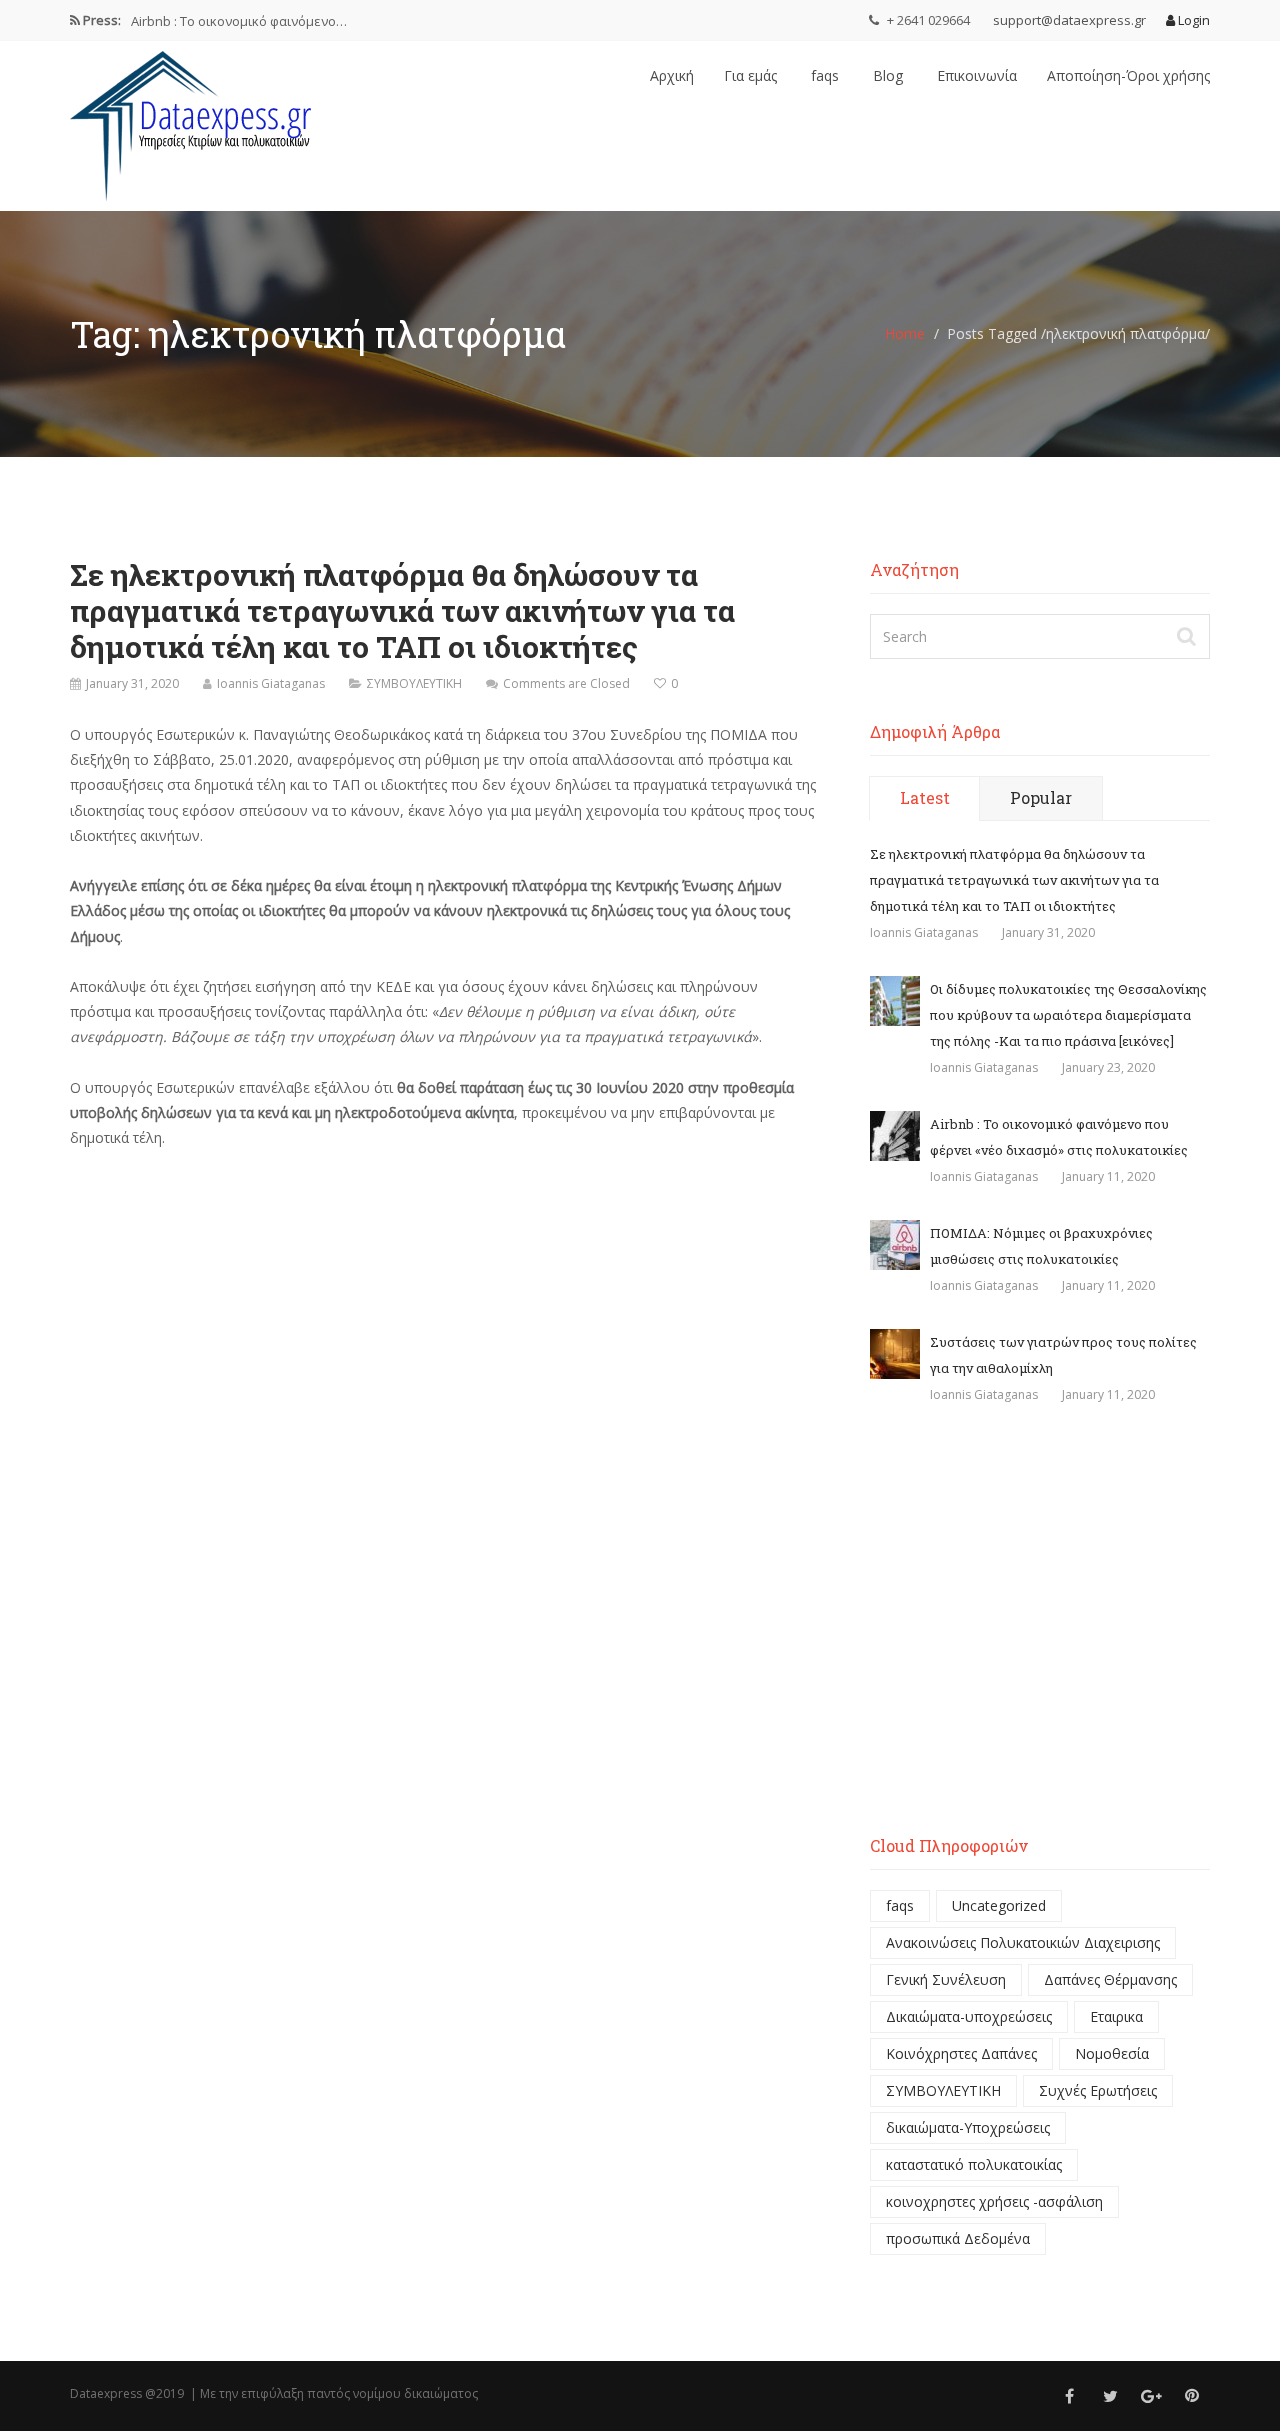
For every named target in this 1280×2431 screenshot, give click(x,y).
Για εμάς (750, 75)
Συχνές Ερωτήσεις (1098, 2090)
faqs (823, 75)
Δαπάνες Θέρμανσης (1110, 1979)
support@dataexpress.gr (1069, 20)
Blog (886, 75)
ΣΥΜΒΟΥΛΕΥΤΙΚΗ (414, 683)
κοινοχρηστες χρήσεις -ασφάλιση (994, 2201)
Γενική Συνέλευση (946, 1979)
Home (905, 333)
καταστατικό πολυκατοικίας (974, 2164)
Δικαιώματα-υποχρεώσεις (969, 2016)
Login (1192, 20)
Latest (925, 797)
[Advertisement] (1040, 1633)
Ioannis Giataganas (271, 683)
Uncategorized (999, 1905)
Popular (1041, 797)
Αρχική (672, 75)
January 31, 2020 (132, 683)
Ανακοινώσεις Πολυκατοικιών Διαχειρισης (1023, 1942)
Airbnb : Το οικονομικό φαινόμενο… (239, 20)
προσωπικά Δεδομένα (958, 2238)
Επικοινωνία (975, 75)
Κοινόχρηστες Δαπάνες (961, 2053)
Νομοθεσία (1112, 2053)
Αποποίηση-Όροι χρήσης (1128, 75)
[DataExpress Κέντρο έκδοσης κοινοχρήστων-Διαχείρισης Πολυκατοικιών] (195, 121)
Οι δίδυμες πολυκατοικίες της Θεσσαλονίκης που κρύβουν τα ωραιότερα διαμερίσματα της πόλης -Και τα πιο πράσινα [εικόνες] (1068, 1015)
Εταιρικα (1116, 2016)
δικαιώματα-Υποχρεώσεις (968, 2127)
